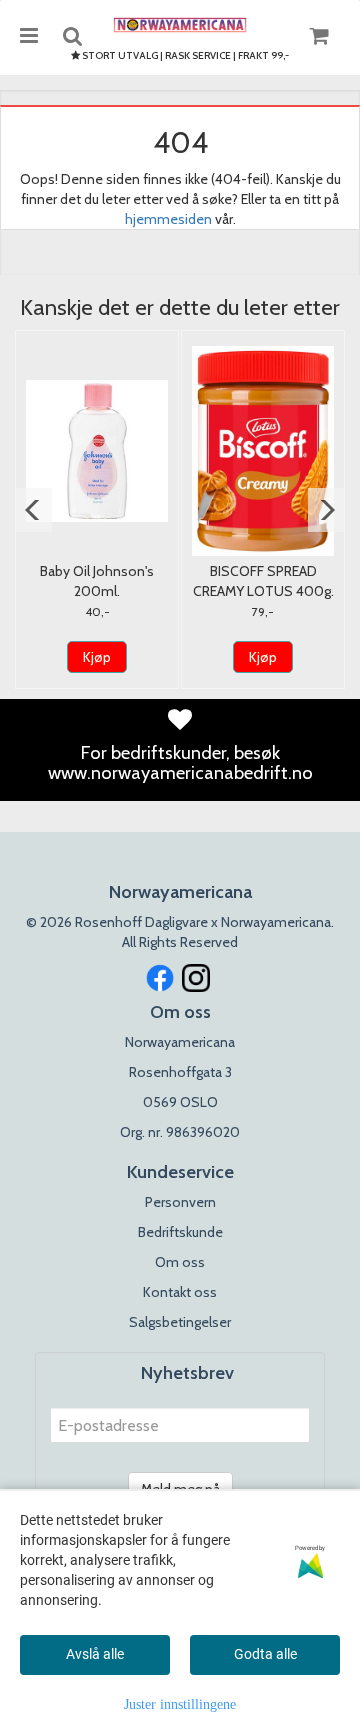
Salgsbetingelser (180, 1322)
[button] (33, 510)
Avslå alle (95, 1654)
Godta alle (265, 1654)
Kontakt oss (180, 1292)
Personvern (180, 1202)
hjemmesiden (168, 219)
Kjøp (97, 657)
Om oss (180, 1262)
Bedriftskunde (180, 1232)
